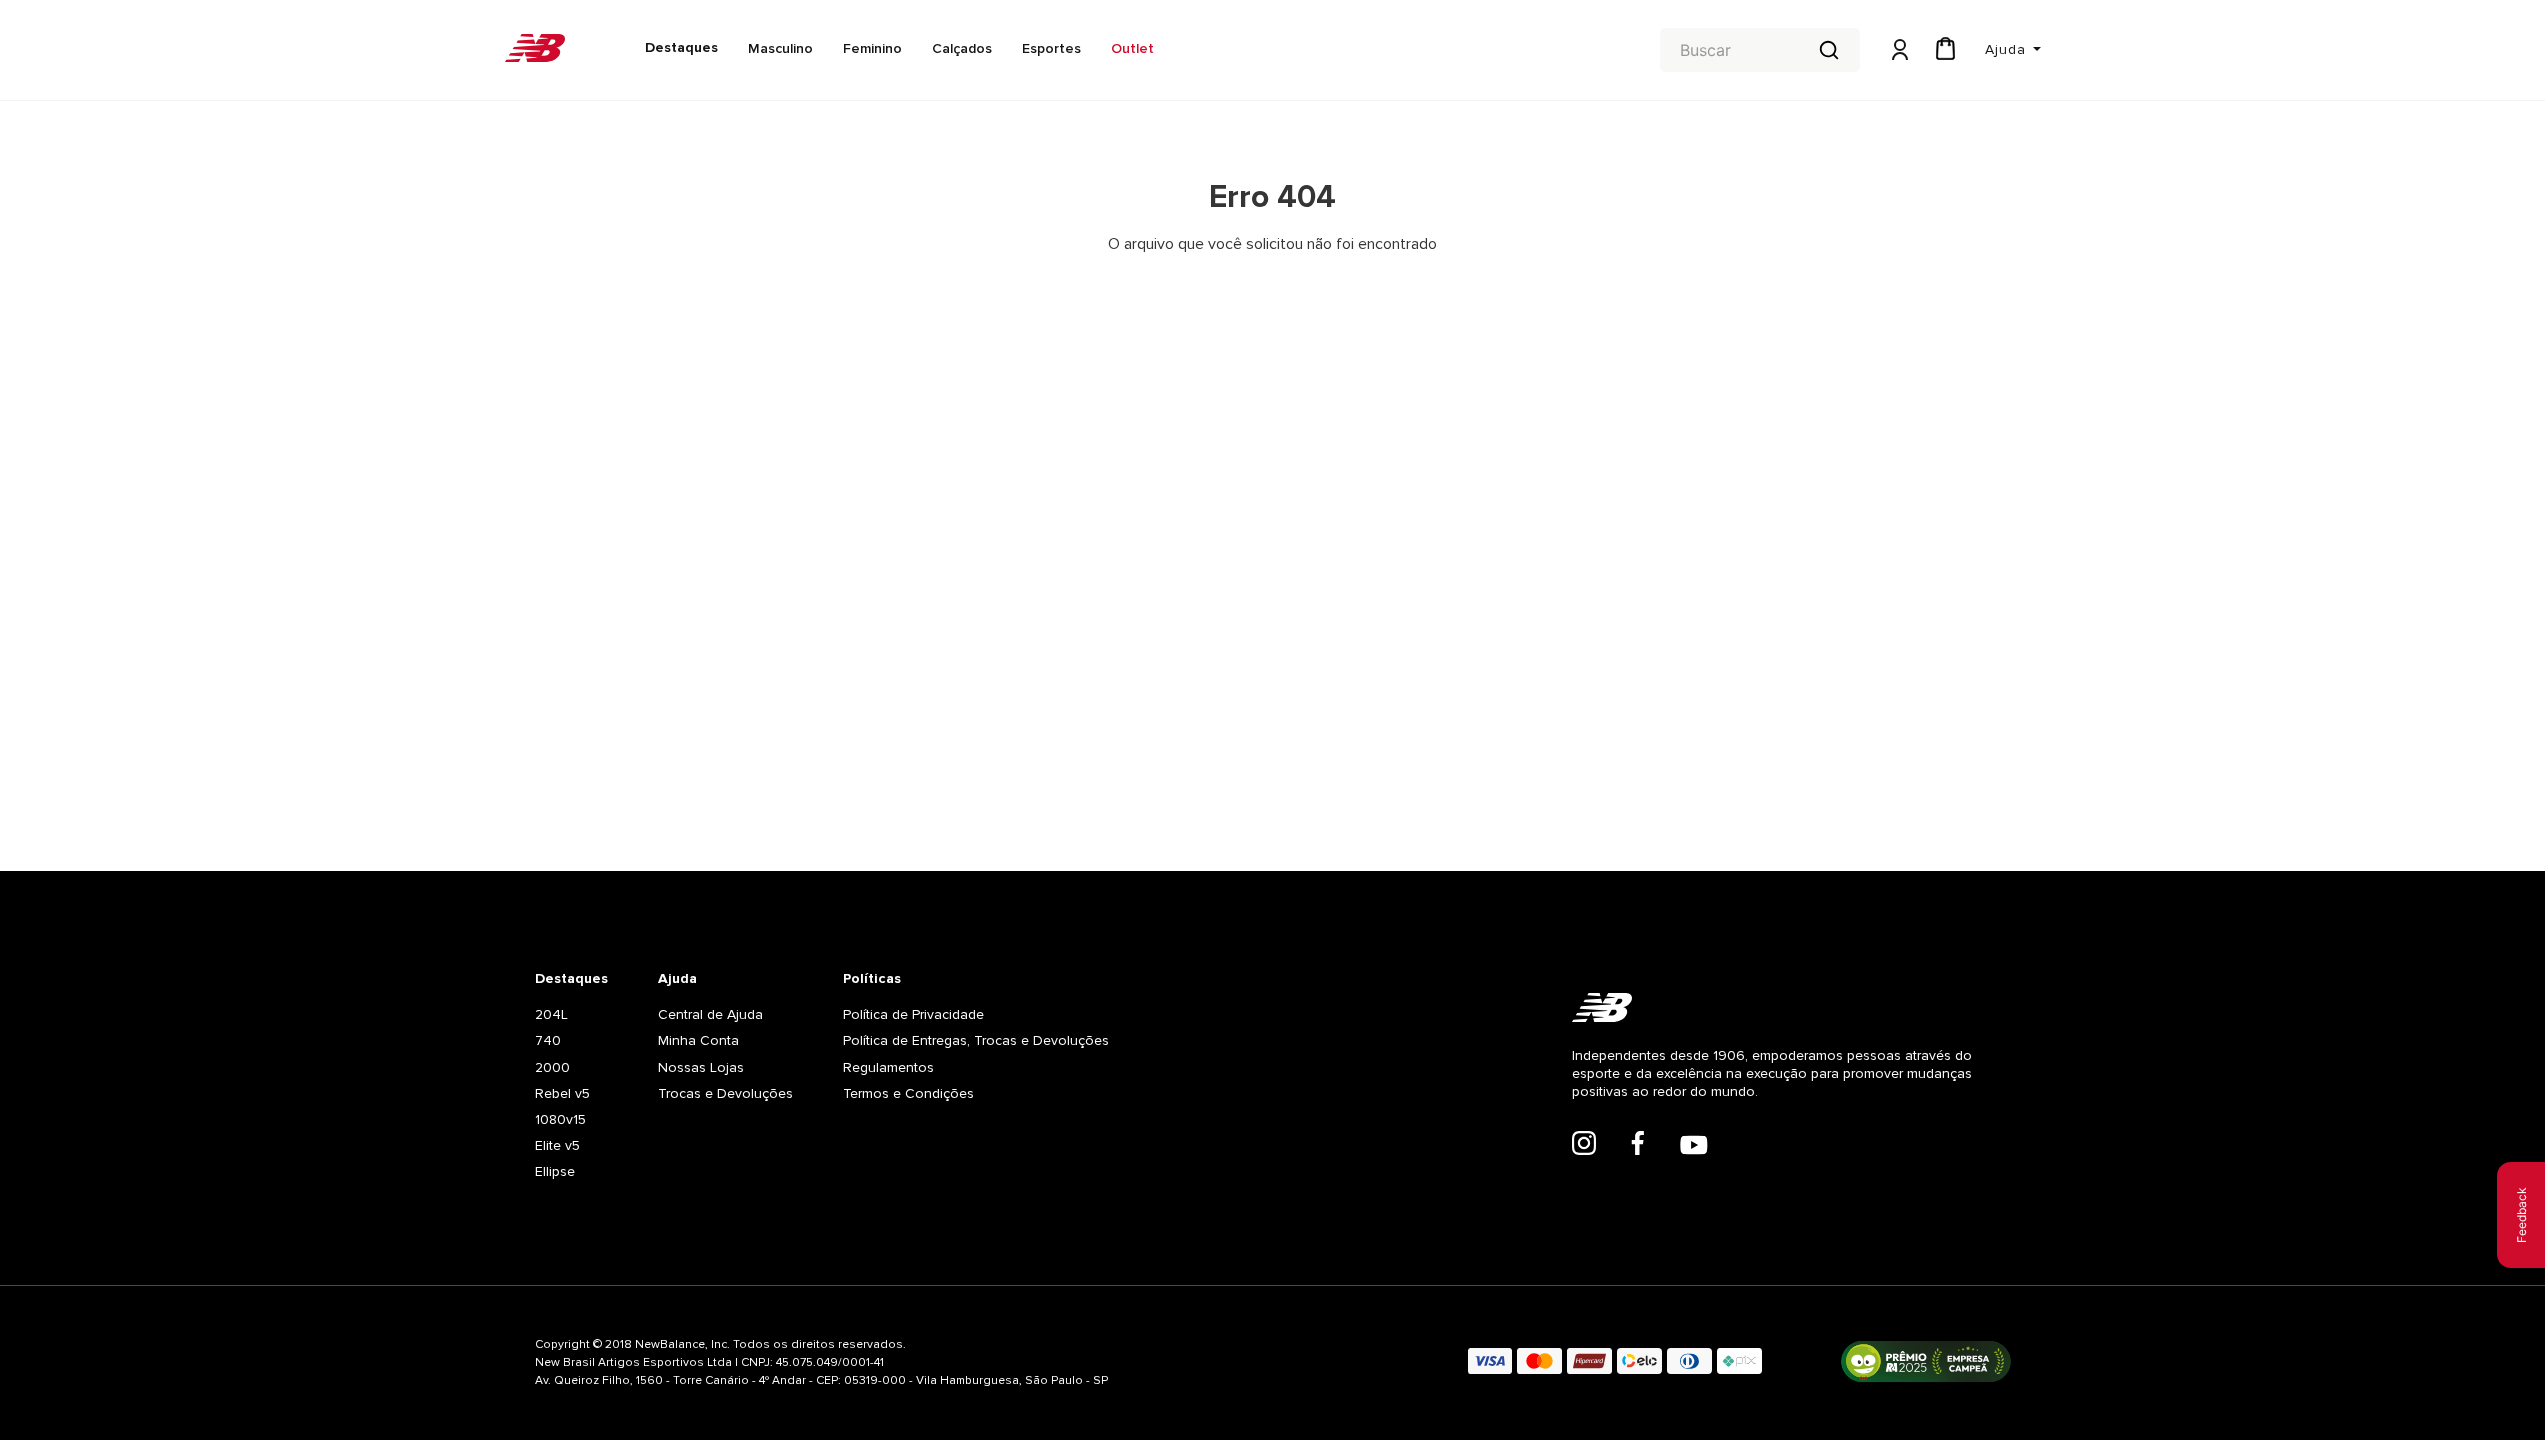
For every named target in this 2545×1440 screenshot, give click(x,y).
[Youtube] (1694, 1147)
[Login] (1898, 50)
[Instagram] (1584, 1145)
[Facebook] (1638, 1145)
